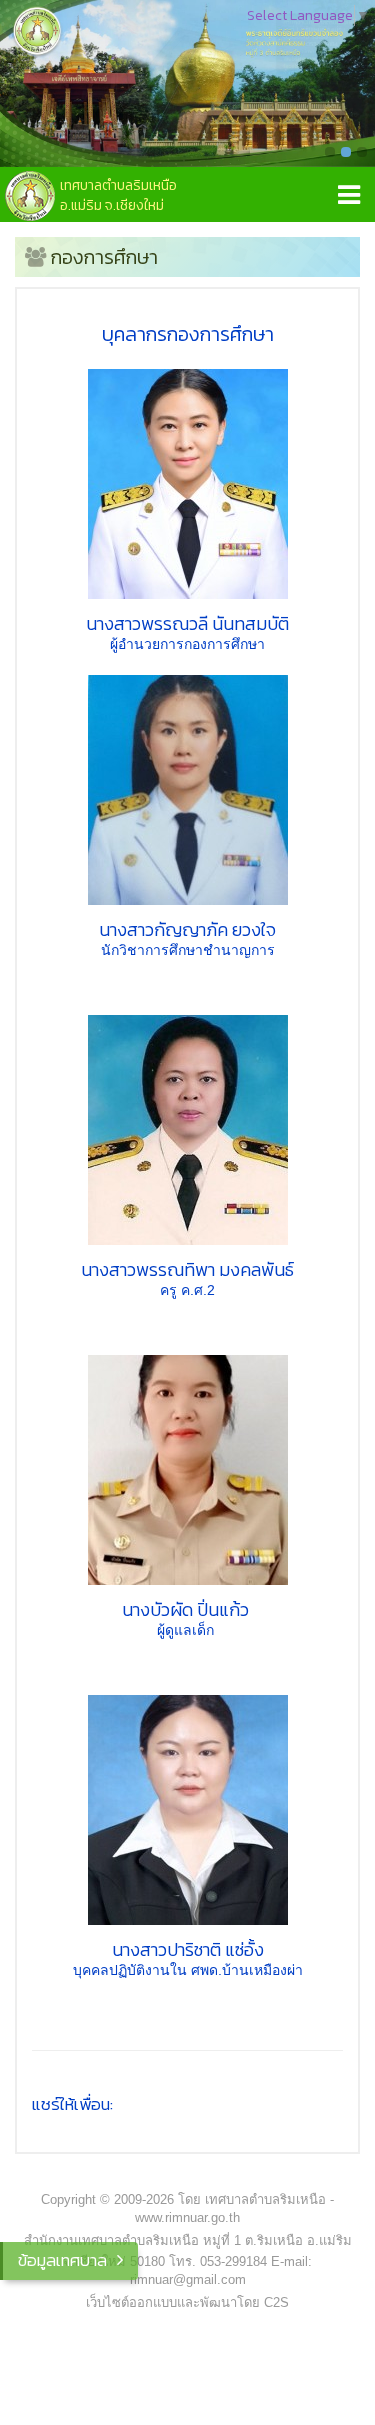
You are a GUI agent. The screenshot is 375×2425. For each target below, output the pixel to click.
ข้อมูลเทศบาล (62, 2260)
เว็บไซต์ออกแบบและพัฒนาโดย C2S (187, 2302)
